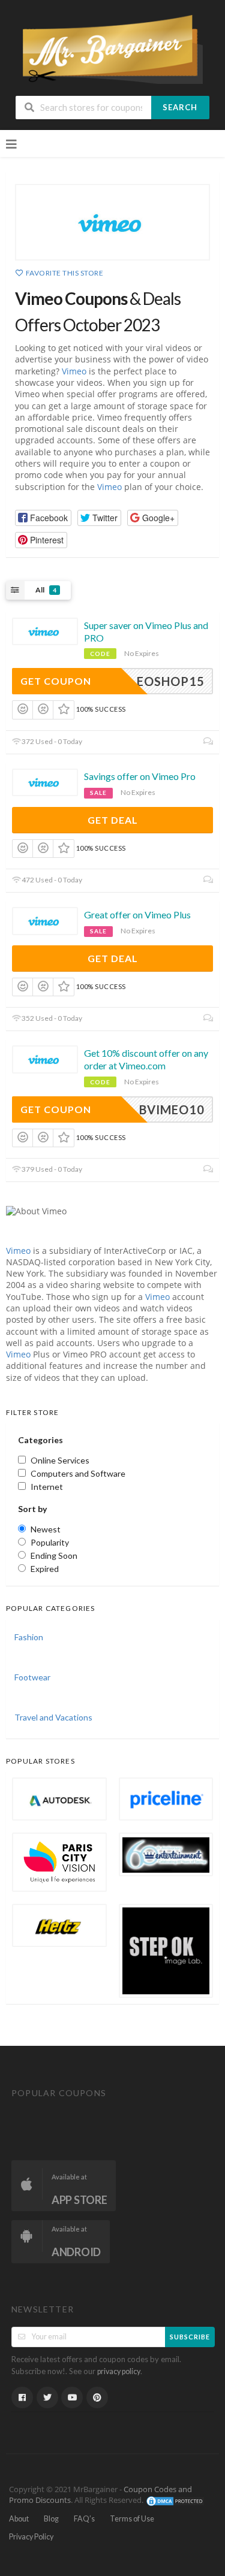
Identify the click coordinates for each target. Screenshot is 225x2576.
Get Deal (113, 820)
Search (180, 107)
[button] (43, 518)
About (19, 2519)
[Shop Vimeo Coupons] (112, 222)
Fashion (29, 1637)
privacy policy (119, 2371)
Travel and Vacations (53, 1717)
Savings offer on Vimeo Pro (140, 776)
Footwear (32, 1677)
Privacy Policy (31, 2537)
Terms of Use (132, 2519)
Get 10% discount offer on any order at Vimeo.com (146, 1059)
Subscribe (190, 2337)
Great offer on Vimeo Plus (137, 914)
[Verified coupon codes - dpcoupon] (113, 48)
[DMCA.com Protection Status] (175, 2500)
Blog (51, 2519)
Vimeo (74, 371)
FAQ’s (84, 2519)
